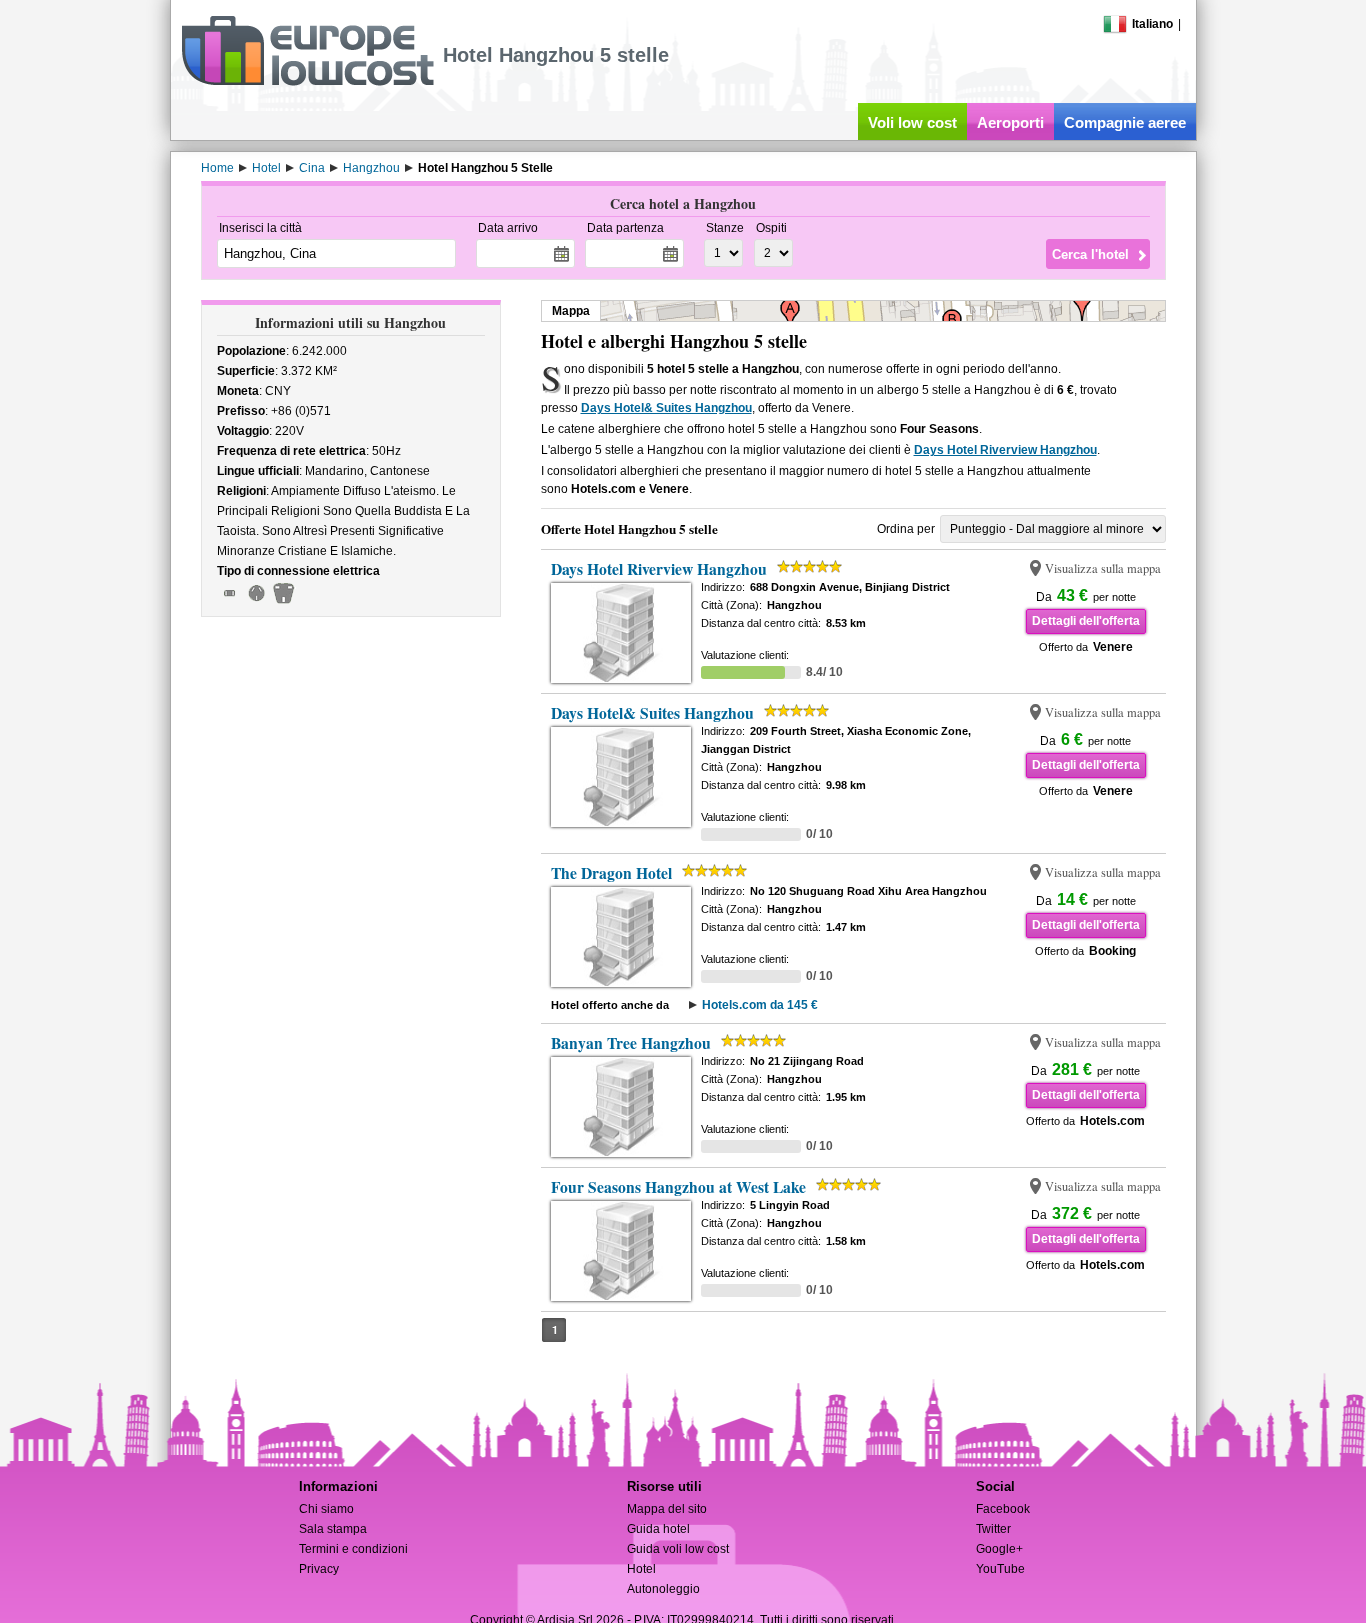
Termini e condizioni (353, 1549)
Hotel (641, 1569)
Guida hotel (658, 1529)
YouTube (1000, 1569)
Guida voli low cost (678, 1549)
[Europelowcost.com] (307, 82)
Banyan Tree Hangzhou (631, 1043)
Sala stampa (333, 1529)
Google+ (999, 1549)
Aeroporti (1010, 122)
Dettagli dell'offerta (1086, 621)
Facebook (1003, 1509)
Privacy (319, 1569)
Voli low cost (912, 122)
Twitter (993, 1529)
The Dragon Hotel (611, 873)
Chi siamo (326, 1509)
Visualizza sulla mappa (1103, 568)
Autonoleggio (663, 1589)
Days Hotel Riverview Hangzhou (1005, 450)
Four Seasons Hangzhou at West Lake (678, 1187)
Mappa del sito (667, 1509)
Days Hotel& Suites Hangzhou (666, 408)
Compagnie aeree (1125, 122)
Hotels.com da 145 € (760, 1005)
